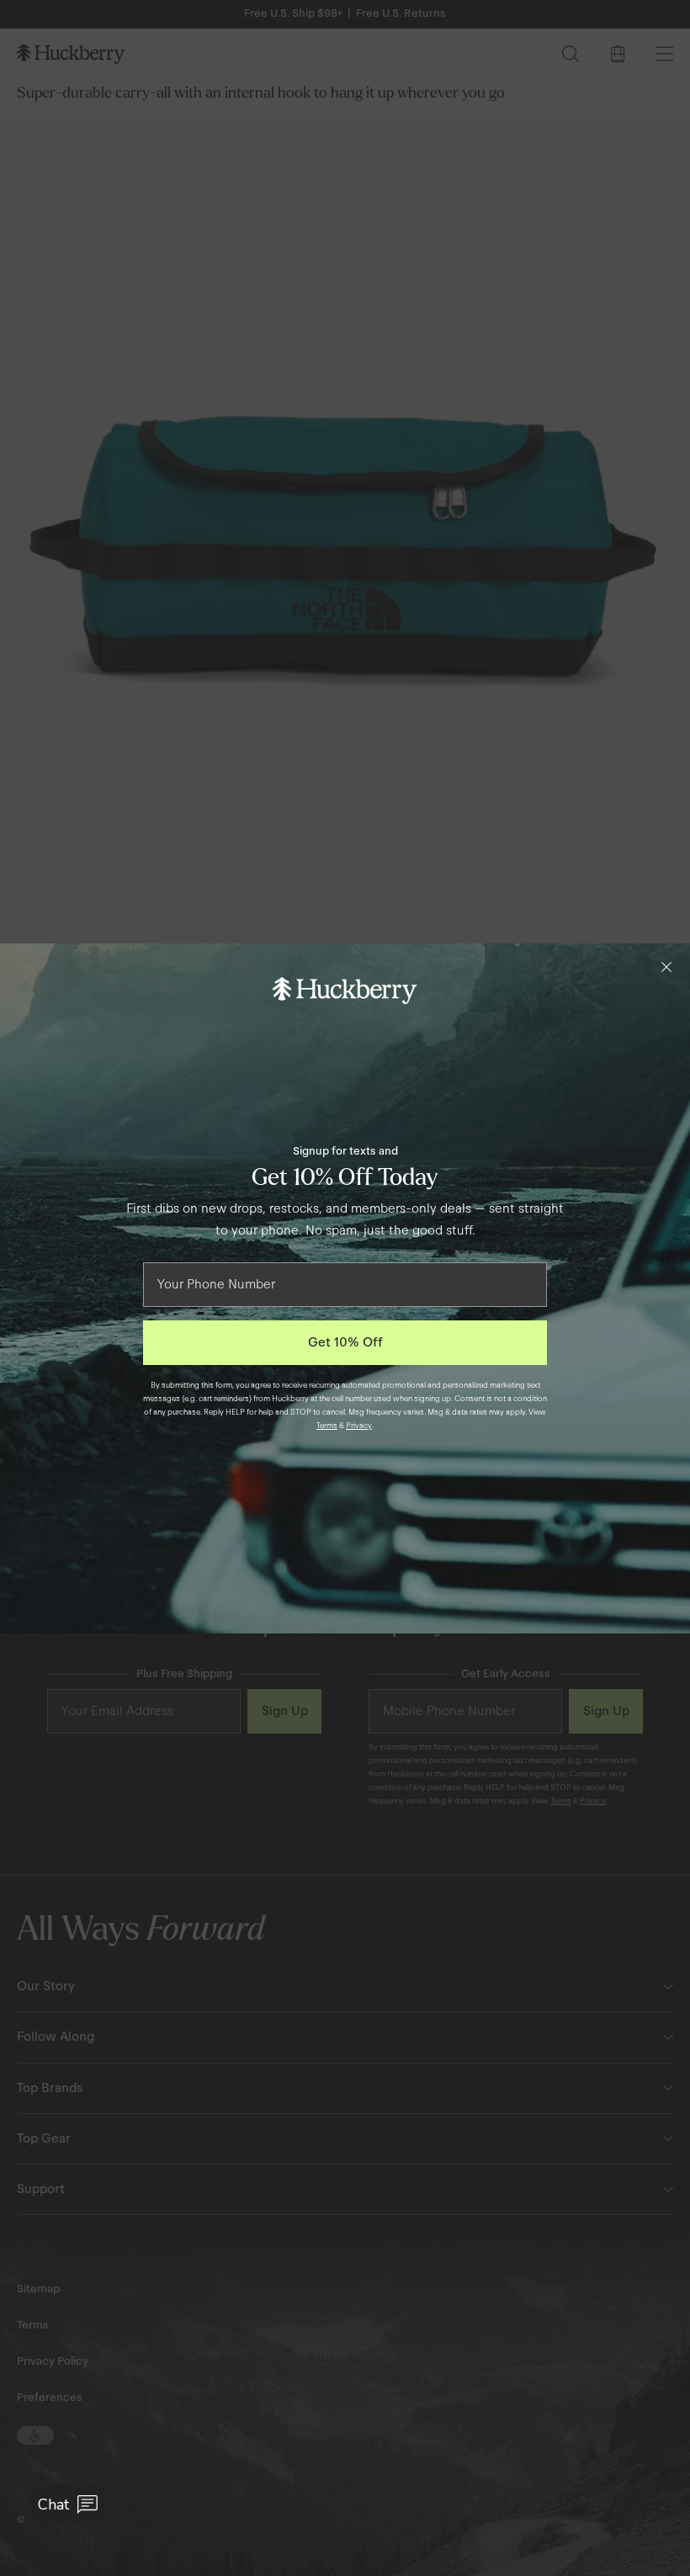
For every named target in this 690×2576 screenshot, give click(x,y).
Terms (327, 1426)
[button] (68, 2504)
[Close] (666, 967)
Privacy (359, 1426)
